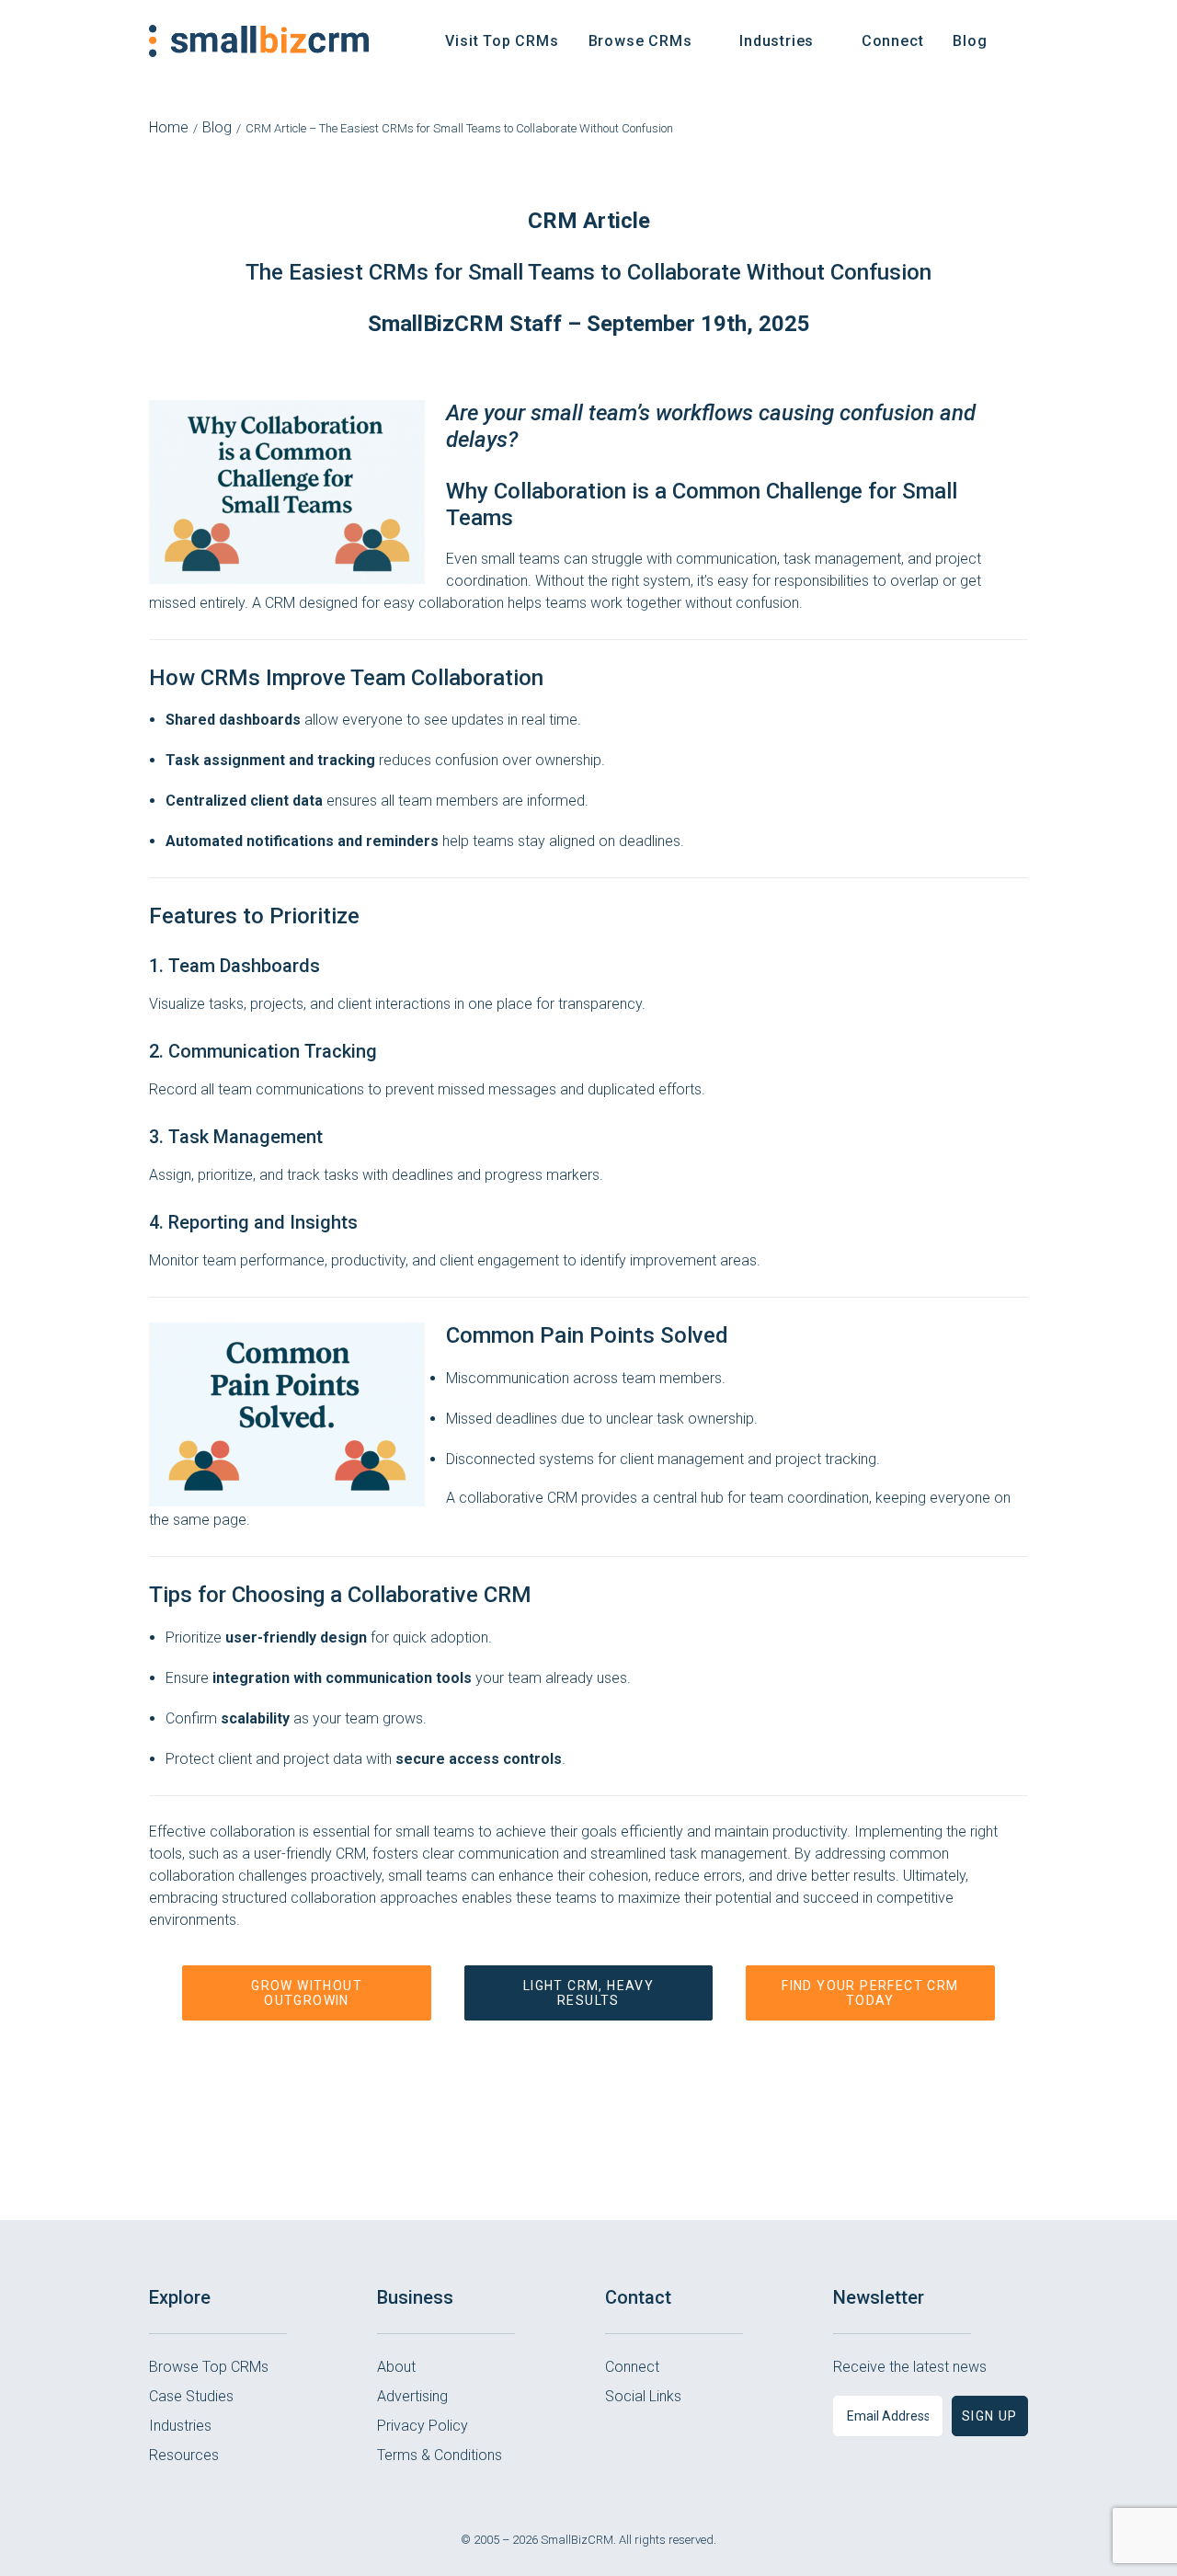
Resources (184, 2455)
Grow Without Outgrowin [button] (309, 1993)
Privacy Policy (423, 2426)
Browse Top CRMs (209, 2367)
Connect (893, 41)
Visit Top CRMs (502, 41)
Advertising (412, 2396)
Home (169, 127)
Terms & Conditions (440, 2455)
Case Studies (191, 2396)
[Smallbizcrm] (259, 41)
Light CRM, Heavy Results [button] (591, 1993)
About (396, 2367)
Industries (180, 2426)
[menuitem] (502, 41)
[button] (1020, 41)
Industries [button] (777, 41)
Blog (970, 41)
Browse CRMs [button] (640, 41)
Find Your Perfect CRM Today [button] (872, 1993)
